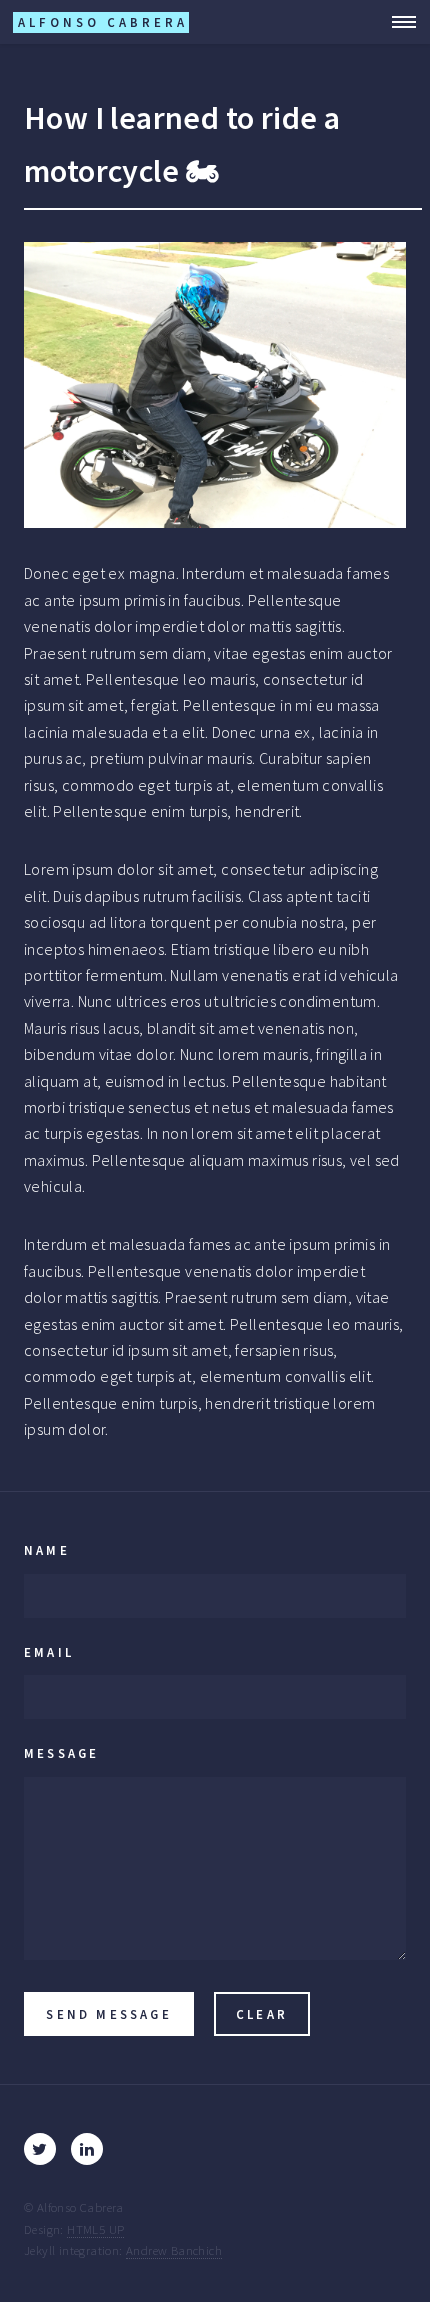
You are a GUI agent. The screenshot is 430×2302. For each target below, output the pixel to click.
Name (47, 1550)
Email (49, 1652)
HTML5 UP (95, 2229)
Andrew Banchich (174, 2250)
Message (61, 1753)
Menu (398, 22)
